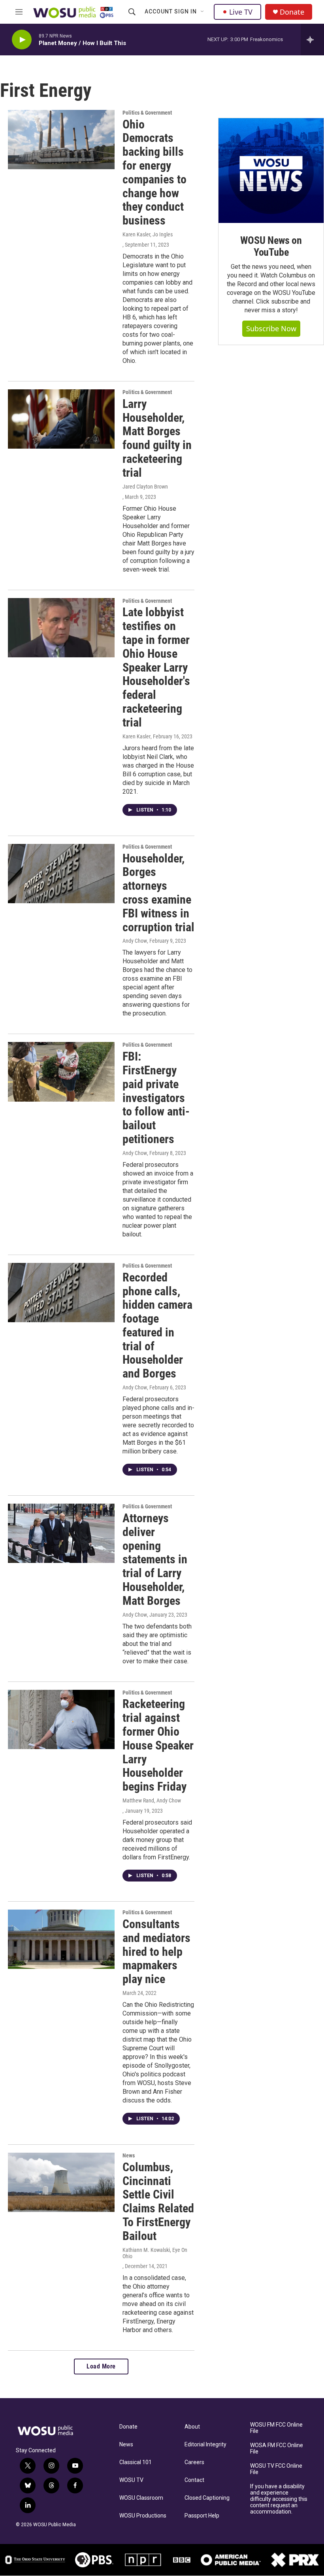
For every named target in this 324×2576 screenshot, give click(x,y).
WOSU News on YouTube (271, 246)
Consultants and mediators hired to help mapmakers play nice (156, 1951)
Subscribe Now (271, 328)
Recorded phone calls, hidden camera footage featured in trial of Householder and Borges (157, 1326)
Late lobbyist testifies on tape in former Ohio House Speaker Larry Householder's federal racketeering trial (156, 667)
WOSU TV (131, 2480)
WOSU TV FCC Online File (276, 2469)
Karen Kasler (137, 736)
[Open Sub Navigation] (203, 12)
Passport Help (202, 2516)
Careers (194, 2462)
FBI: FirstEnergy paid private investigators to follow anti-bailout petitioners (156, 1098)
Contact (194, 2480)
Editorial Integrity (205, 2445)
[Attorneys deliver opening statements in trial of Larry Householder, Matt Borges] (61, 1533)
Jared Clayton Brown (145, 487)
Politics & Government (147, 113)
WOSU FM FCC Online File (276, 2428)
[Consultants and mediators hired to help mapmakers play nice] (61, 1939)
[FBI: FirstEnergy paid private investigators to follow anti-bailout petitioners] (61, 1072)
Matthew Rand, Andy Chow (152, 1800)
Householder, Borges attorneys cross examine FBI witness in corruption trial (158, 893)
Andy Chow (135, 941)
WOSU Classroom (141, 2498)
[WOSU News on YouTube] (271, 171)
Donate (292, 12)
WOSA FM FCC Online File (277, 2449)
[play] (22, 40)
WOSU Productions (143, 2516)
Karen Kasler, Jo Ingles (148, 234)
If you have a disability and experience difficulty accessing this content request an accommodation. (279, 2499)
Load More (101, 2366)
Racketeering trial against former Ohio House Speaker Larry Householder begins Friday (158, 1745)
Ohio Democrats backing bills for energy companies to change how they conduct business (154, 173)
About (192, 2427)
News (129, 2155)
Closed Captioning (207, 2498)
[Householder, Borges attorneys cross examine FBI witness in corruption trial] (61, 874)
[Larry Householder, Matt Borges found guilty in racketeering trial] (61, 419)
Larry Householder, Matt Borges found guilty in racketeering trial (157, 438)
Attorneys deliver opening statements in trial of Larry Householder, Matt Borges (155, 1559)
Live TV (241, 12)
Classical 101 (136, 2462)
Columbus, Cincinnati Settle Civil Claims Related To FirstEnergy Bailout (158, 2201)
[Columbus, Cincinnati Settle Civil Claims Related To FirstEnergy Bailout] (61, 2182)
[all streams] (312, 40)
